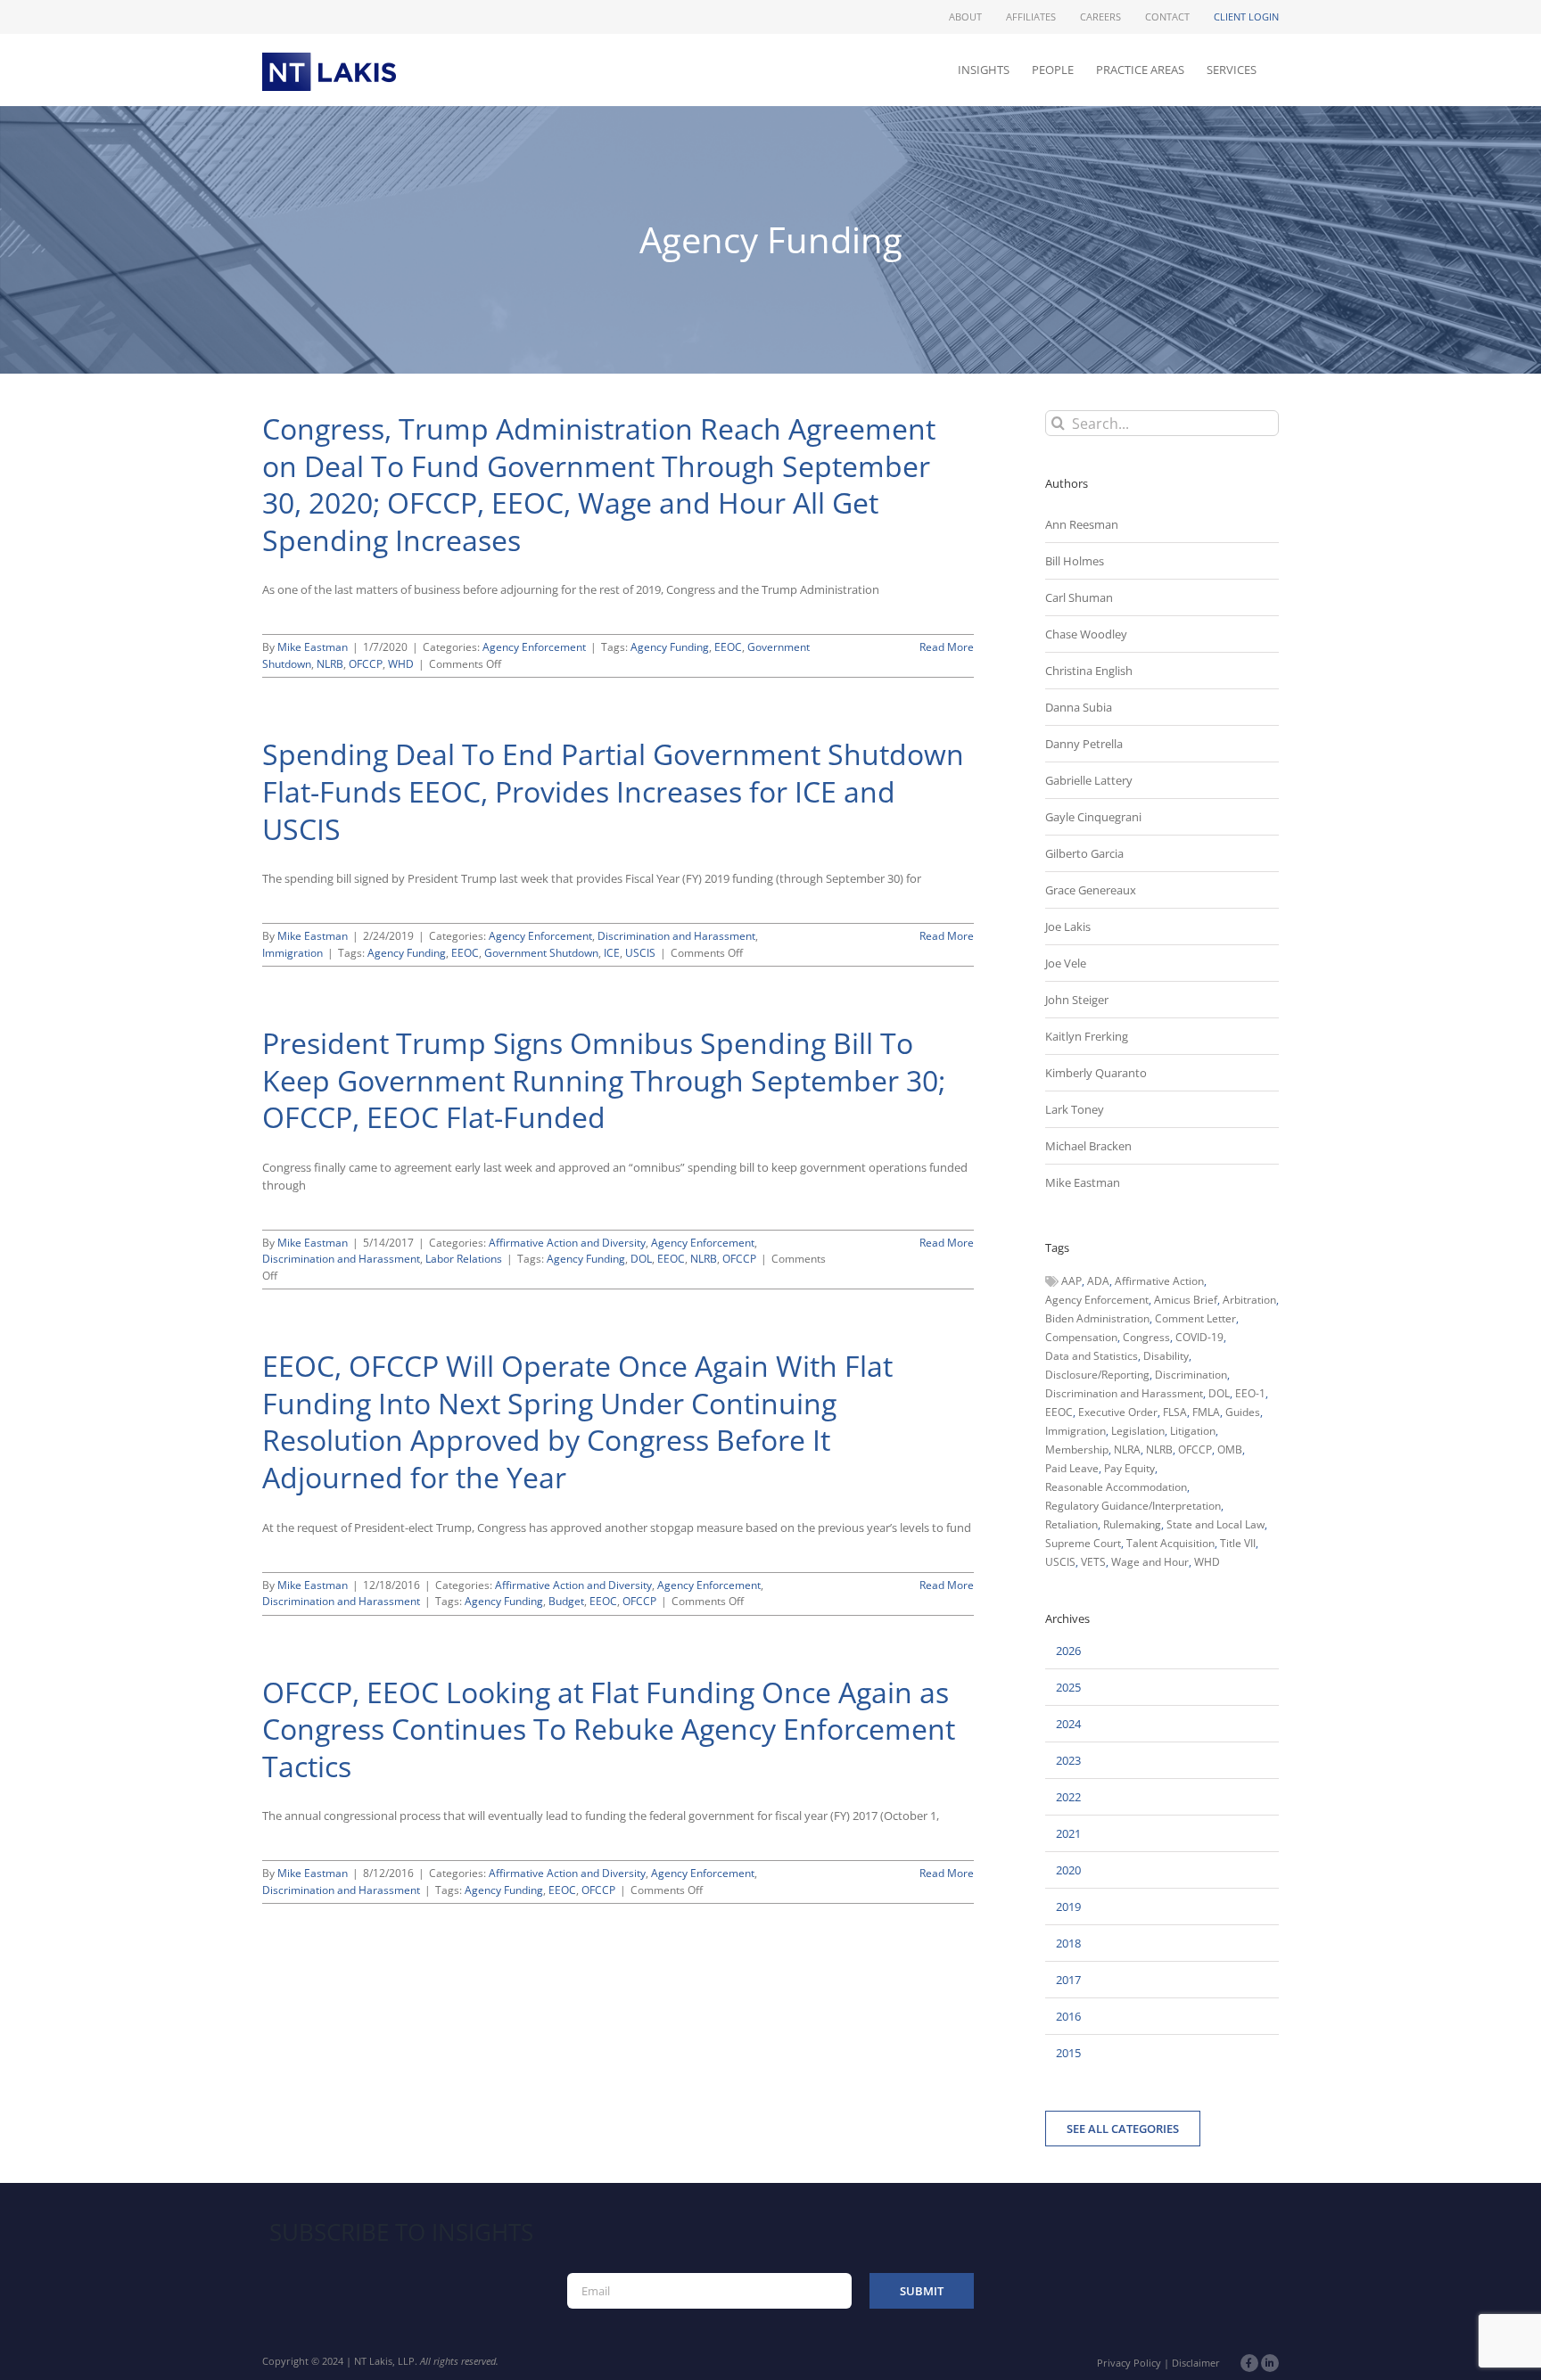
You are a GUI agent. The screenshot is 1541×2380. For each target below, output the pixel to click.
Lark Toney (1075, 1109)
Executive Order (1118, 1412)
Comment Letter (1195, 1318)
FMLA (1206, 1412)
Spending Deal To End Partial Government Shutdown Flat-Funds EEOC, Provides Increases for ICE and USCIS (613, 791)
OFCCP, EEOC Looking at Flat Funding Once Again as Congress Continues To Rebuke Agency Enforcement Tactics (609, 1729)
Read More (947, 647)
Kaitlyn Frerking (1087, 1036)
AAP (1071, 1281)
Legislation (1138, 1431)
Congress (1146, 1337)
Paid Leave (1072, 1468)
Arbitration (1249, 1300)
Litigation (1193, 1431)
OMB (1230, 1449)
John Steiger (1077, 1000)
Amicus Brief (1186, 1300)
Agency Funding (670, 647)
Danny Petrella (1084, 744)
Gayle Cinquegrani (1093, 817)
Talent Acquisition (1170, 1543)
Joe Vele (1066, 963)
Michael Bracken (1088, 1146)
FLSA (1175, 1412)
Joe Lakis (1068, 926)
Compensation (1081, 1337)
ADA (1098, 1281)
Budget (566, 1601)
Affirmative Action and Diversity (567, 1243)
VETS (1093, 1562)
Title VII (1238, 1543)
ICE (612, 953)
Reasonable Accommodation (1116, 1487)
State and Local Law (1215, 1524)
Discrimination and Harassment (676, 936)
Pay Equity (1129, 1468)
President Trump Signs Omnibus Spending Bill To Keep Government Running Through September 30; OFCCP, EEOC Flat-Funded (604, 1080)
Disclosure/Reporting (1097, 1375)
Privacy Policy (1129, 2363)
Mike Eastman (313, 647)
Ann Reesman (1082, 524)
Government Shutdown (541, 953)
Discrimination (1191, 1375)
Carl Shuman (1079, 597)
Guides (1243, 1412)
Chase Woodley (1086, 634)
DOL (641, 1259)
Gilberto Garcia (1084, 853)
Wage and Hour (1150, 1562)
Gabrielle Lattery (1089, 780)
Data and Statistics (1092, 1356)
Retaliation (1071, 1524)
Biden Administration (1097, 1318)
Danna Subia (1079, 707)
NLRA (1127, 1449)
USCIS (640, 953)
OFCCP (366, 664)
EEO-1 (1250, 1393)
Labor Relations (464, 1259)
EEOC (728, 647)
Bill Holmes (1075, 561)
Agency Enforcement (534, 647)
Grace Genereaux (1091, 890)
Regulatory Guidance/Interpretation (1133, 1506)
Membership (1077, 1449)
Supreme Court (1083, 1543)
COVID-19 (1199, 1337)
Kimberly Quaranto (1096, 1073)
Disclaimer (1196, 2363)
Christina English (1089, 671)
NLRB (330, 664)
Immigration (293, 953)
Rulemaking (1132, 1524)
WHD (401, 664)
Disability (1166, 1356)
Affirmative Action (1159, 1281)
